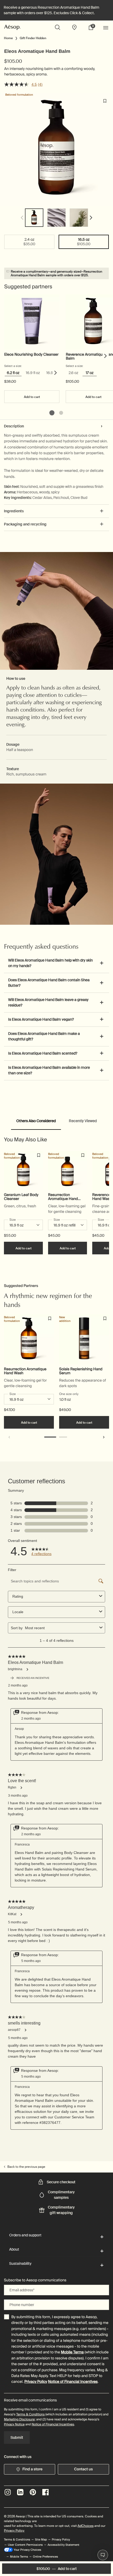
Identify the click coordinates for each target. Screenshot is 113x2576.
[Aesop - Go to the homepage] (12, 27)
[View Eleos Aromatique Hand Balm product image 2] (56, 218)
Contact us (83, 2469)
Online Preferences (45, 2557)
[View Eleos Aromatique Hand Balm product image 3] (79, 218)
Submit (17, 2437)
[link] (93, 27)
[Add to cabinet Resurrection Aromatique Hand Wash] (83, 1155)
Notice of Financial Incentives (73, 2382)
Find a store (32, 2469)
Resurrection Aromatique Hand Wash (63, 1197)
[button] (56, 852)
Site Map (41, 2539)
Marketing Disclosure (19, 2419)
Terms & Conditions (30, 2414)
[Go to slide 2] (61, 413)
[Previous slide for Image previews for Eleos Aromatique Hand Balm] (22, 218)
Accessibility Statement (63, 2545)
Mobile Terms (72, 2352)
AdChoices (86, 2526)
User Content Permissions (25, 2545)
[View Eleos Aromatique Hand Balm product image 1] (34, 218)
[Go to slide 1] (52, 413)
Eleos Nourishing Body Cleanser (31, 355)
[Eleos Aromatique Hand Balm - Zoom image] (56, 149)
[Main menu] (106, 27)
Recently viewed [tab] (83, 1121)
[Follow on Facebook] (45, 2492)
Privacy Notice (14, 2424)
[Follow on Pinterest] (33, 2492)
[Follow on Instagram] (8, 2492)
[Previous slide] (9, 1437)
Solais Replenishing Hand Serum (81, 1371)
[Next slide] (106, 356)
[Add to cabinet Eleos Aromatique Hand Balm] (105, 101)
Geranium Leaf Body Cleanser (21, 1197)
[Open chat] (103, 2555)
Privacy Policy (36, 2382)
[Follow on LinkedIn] (20, 2492)
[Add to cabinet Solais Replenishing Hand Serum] (105, 1318)
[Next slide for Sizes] (56, 373)
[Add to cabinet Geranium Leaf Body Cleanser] (39, 1155)
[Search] (58, 27)
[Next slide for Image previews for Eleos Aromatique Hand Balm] (91, 218)
